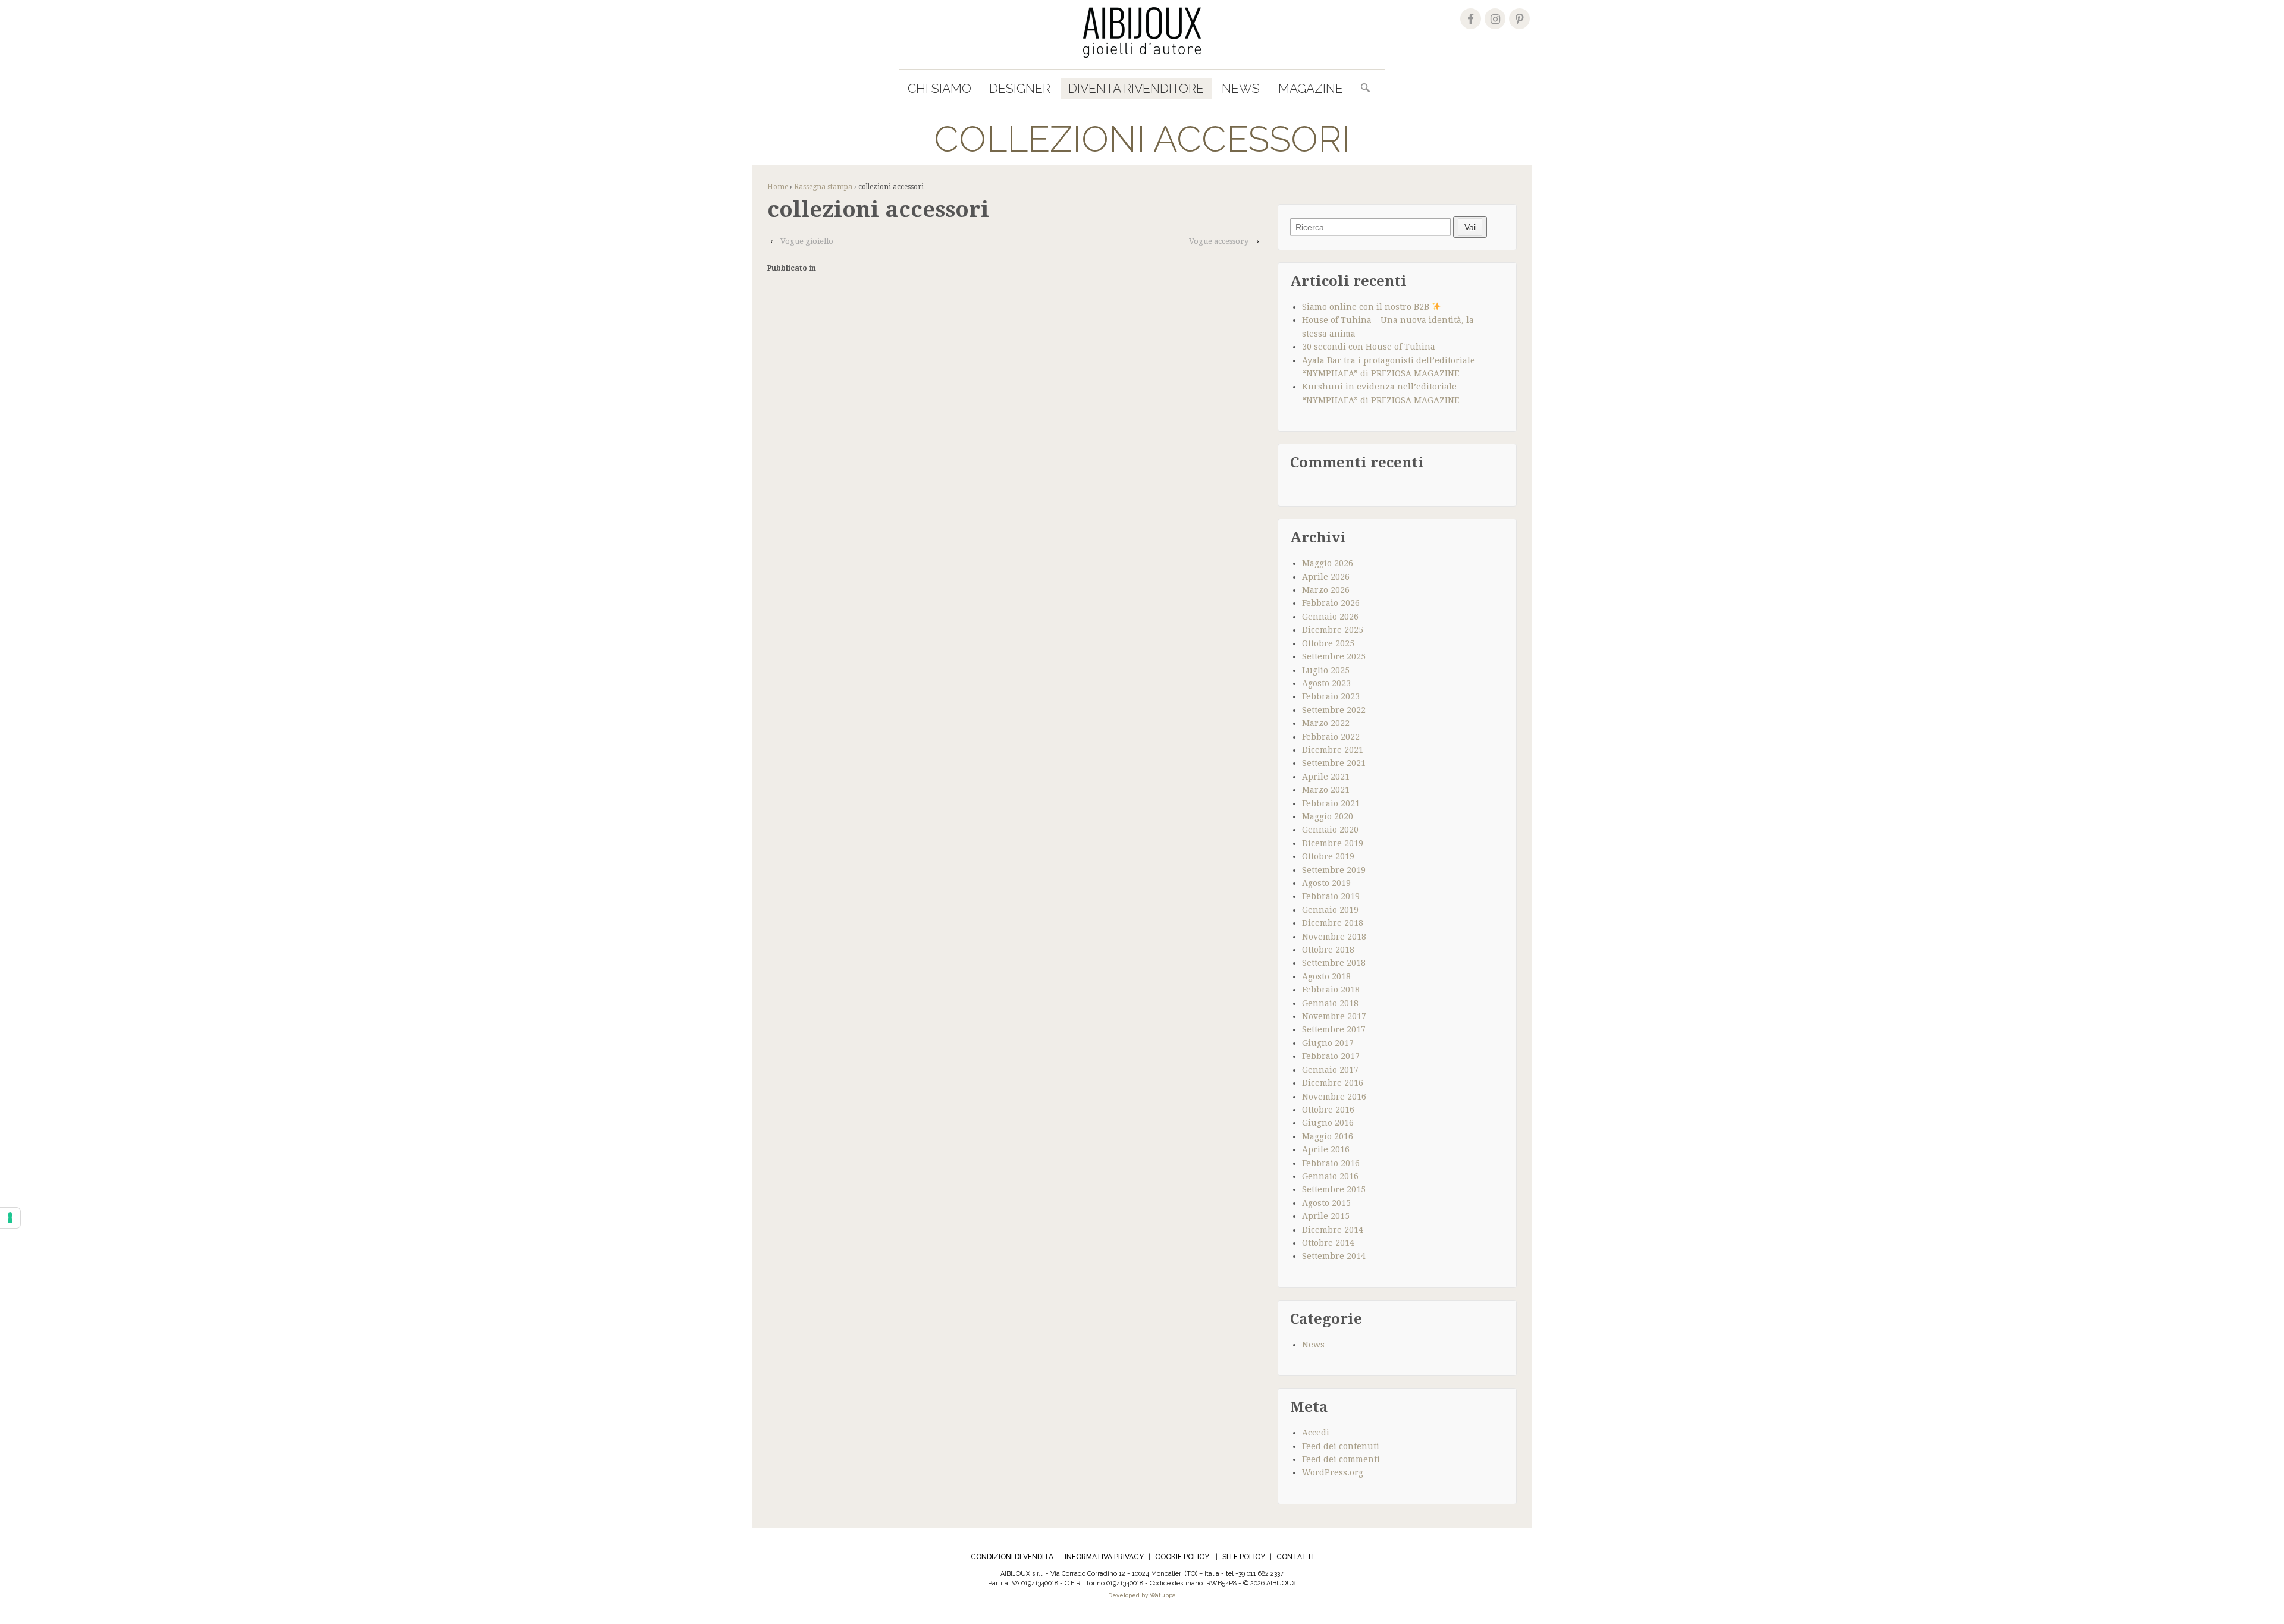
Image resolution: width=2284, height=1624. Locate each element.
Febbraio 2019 (1331, 896)
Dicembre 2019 (1333, 843)
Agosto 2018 (1326, 976)
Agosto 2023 (1326, 683)
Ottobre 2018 (1328, 950)
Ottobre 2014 (1328, 1243)
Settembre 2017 (1334, 1029)
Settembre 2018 (1334, 963)
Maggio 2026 (1328, 563)
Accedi (1316, 1433)
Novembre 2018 (1334, 937)
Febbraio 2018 (1331, 990)
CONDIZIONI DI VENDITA (1012, 1557)
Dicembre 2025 (1333, 630)
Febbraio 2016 (1331, 1163)
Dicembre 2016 (1333, 1083)
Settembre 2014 (1334, 1256)
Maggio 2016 (1328, 1136)
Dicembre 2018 (1333, 923)
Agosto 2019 (1326, 883)
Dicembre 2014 (1333, 1230)
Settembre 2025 (1334, 656)
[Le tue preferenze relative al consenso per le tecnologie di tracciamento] (10, 1218)
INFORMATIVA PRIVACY (1104, 1557)
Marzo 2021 (1326, 790)
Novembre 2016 (1334, 1097)
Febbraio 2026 (1331, 603)
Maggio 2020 (1328, 816)
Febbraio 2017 (1331, 1056)
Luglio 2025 (1326, 670)
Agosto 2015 (1326, 1203)
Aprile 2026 (1326, 577)
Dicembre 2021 (1333, 750)
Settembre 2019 (1334, 870)
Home (778, 187)
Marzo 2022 (1326, 723)
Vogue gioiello (807, 241)
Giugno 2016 (1328, 1123)
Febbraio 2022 (1331, 737)
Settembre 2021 (1334, 763)
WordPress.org (1333, 1472)
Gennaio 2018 (1330, 1003)
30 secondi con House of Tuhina (1369, 347)
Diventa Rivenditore (1136, 88)
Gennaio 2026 (1330, 617)
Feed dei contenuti (1341, 1446)
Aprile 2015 (1326, 1216)
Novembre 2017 (1334, 1016)
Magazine (1311, 88)
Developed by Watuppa (1142, 1595)
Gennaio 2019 (1330, 910)
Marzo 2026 (1326, 590)
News (1241, 88)
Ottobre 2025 (1328, 643)
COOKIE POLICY (1182, 1557)
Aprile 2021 (1326, 777)
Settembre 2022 (1334, 710)
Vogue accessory (1219, 241)
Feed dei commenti (1341, 1459)
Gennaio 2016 (1330, 1176)
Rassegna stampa (823, 187)
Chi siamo (939, 88)
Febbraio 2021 (1331, 803)
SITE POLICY (1244, 1557)
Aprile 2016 (1326, 1149)
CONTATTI (1295, 1557)
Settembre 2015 (1334, 1189)
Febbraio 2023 (1331, 696)
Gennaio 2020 (1330, 830)
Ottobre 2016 (1328, 1110)
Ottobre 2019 (1328, 856)
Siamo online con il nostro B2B (1367, 307)
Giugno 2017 (1328, 1043)
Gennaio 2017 (1330, 1070)
